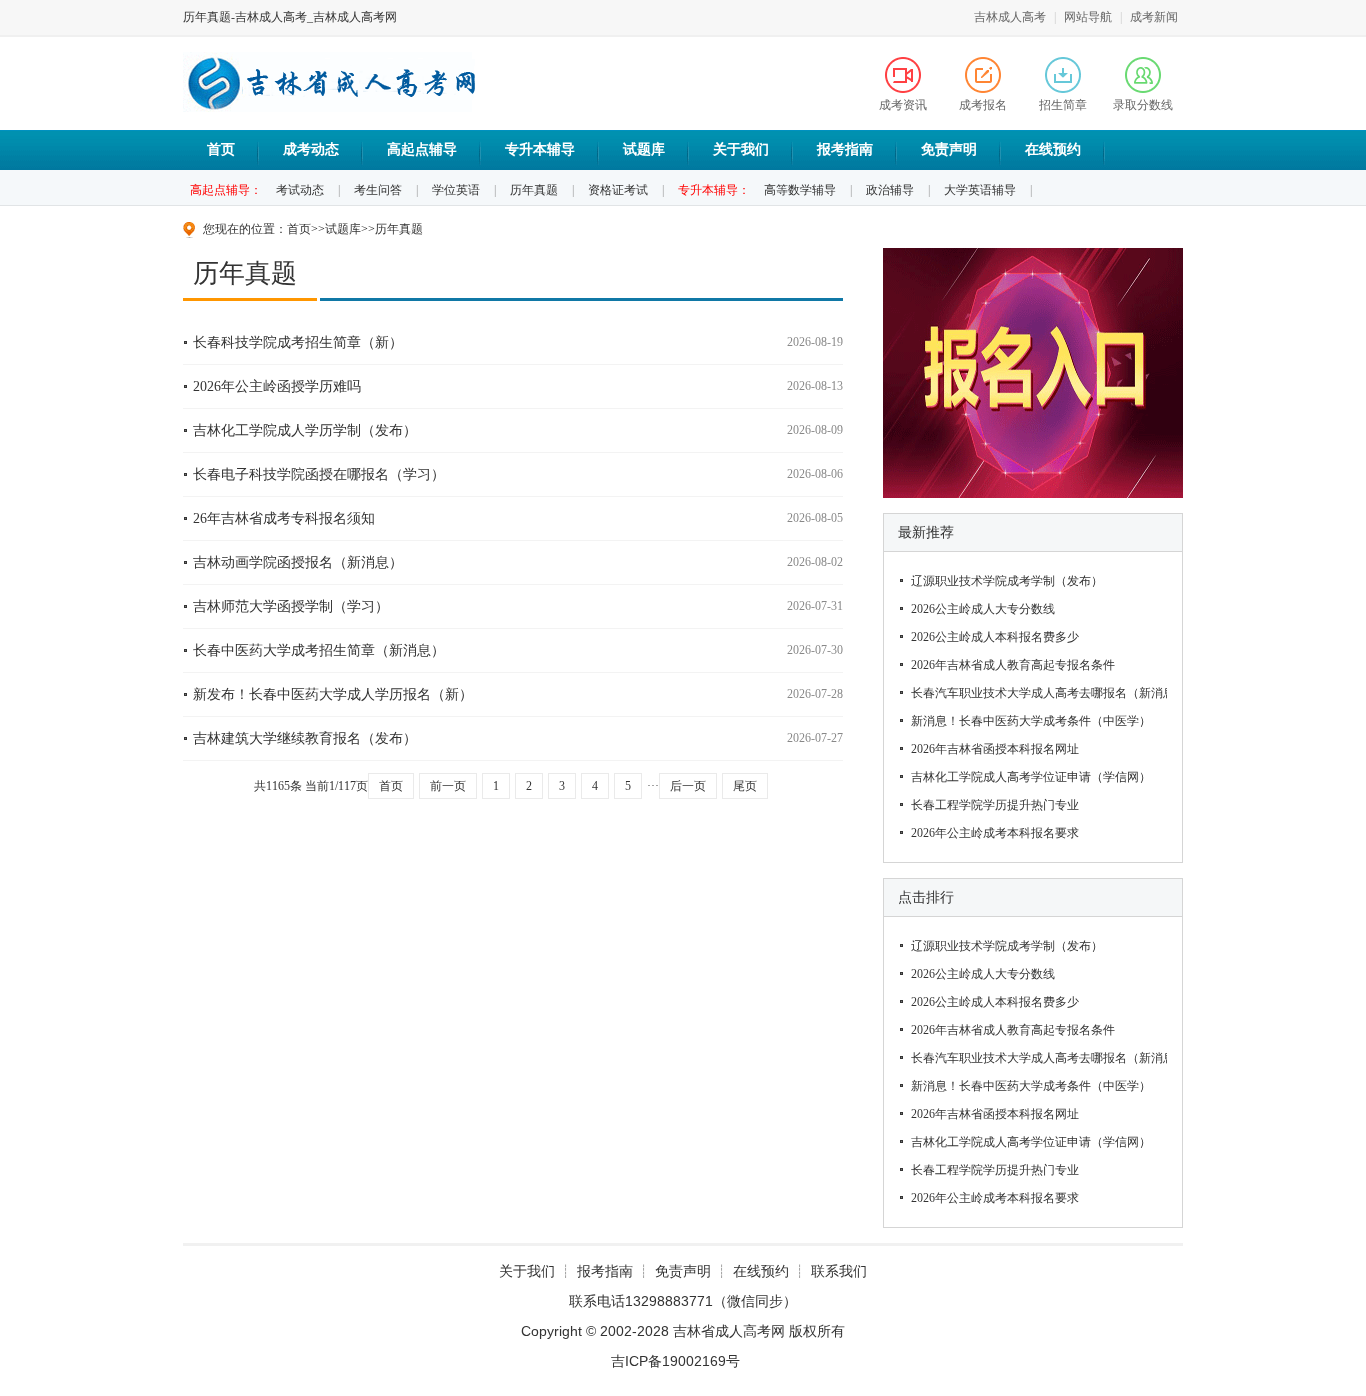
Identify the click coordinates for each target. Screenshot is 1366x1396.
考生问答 (378, 190)
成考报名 (983, 105)
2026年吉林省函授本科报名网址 (995, 749)
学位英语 (456, 190)
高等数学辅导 (800, 190)
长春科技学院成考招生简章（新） (298, 342)
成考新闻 (1154, 17)
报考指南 (845, 149)
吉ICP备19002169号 (679, 1361)
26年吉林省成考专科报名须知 (284, 518)
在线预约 (1053, 149)
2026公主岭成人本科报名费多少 (995, 637)
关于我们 (741, 149)
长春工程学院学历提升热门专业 (995, 805)
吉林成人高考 (1010, 17)
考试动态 (300, 190)
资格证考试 (618, 190)
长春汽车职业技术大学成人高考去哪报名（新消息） (1036, 693)
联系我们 (839, 1271)
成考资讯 (903, 105)
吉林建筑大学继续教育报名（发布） (305, 738)
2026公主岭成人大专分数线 (983, 609)
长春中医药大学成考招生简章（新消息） (319, 650)
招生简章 (1063, 105)
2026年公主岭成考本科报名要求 (995, 833)
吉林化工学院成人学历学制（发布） (305, 430)
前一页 (448, 786)
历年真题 (534, 190)
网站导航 (1088, 17)
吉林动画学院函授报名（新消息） (298, 562)
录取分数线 (1143, 105)
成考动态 (311, 149)
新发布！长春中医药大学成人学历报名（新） (333, 694)
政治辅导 (890, 190)
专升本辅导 (540, 149)
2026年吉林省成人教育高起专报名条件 (1013, 665)
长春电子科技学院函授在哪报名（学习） (319, 474)
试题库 (644, 149)
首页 (221, 149)
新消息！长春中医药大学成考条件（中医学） (1031, 721)
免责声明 (949, 149)
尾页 (745, 786)
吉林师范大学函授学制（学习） (291, 606)
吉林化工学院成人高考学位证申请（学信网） (1031, 777)
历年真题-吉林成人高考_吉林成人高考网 (290, 17)
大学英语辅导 (980, 190)
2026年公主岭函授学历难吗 (277, 386)
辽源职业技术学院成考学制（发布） (1007, 581)
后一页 (688, 786)
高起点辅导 (422, 149)
